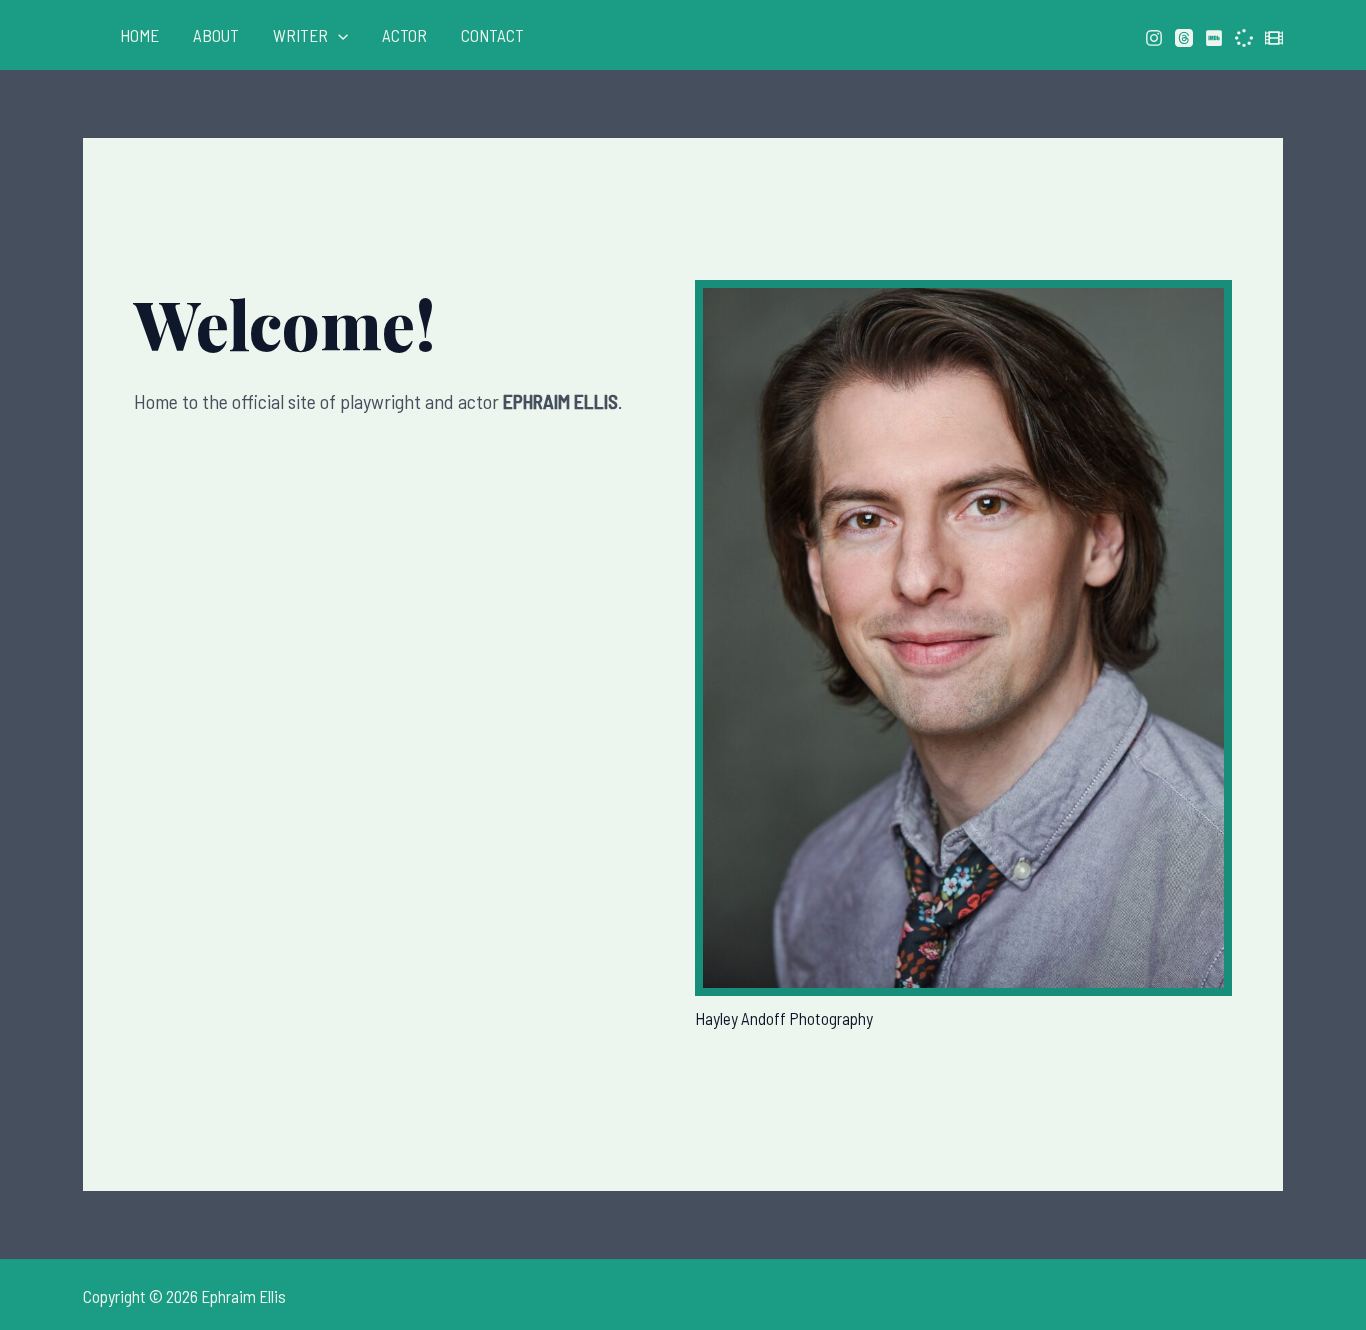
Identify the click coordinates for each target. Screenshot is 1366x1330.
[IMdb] (1214, 38)
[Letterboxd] (1274, 38)
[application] (338, 35)
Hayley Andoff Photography (784, 1018)
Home (139, 35)
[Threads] (1184, 38)
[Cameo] (1244, 38)
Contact (492, 35)
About (216, 35)
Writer (300, 35)
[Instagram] (1154, 38)
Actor (404, 35)
